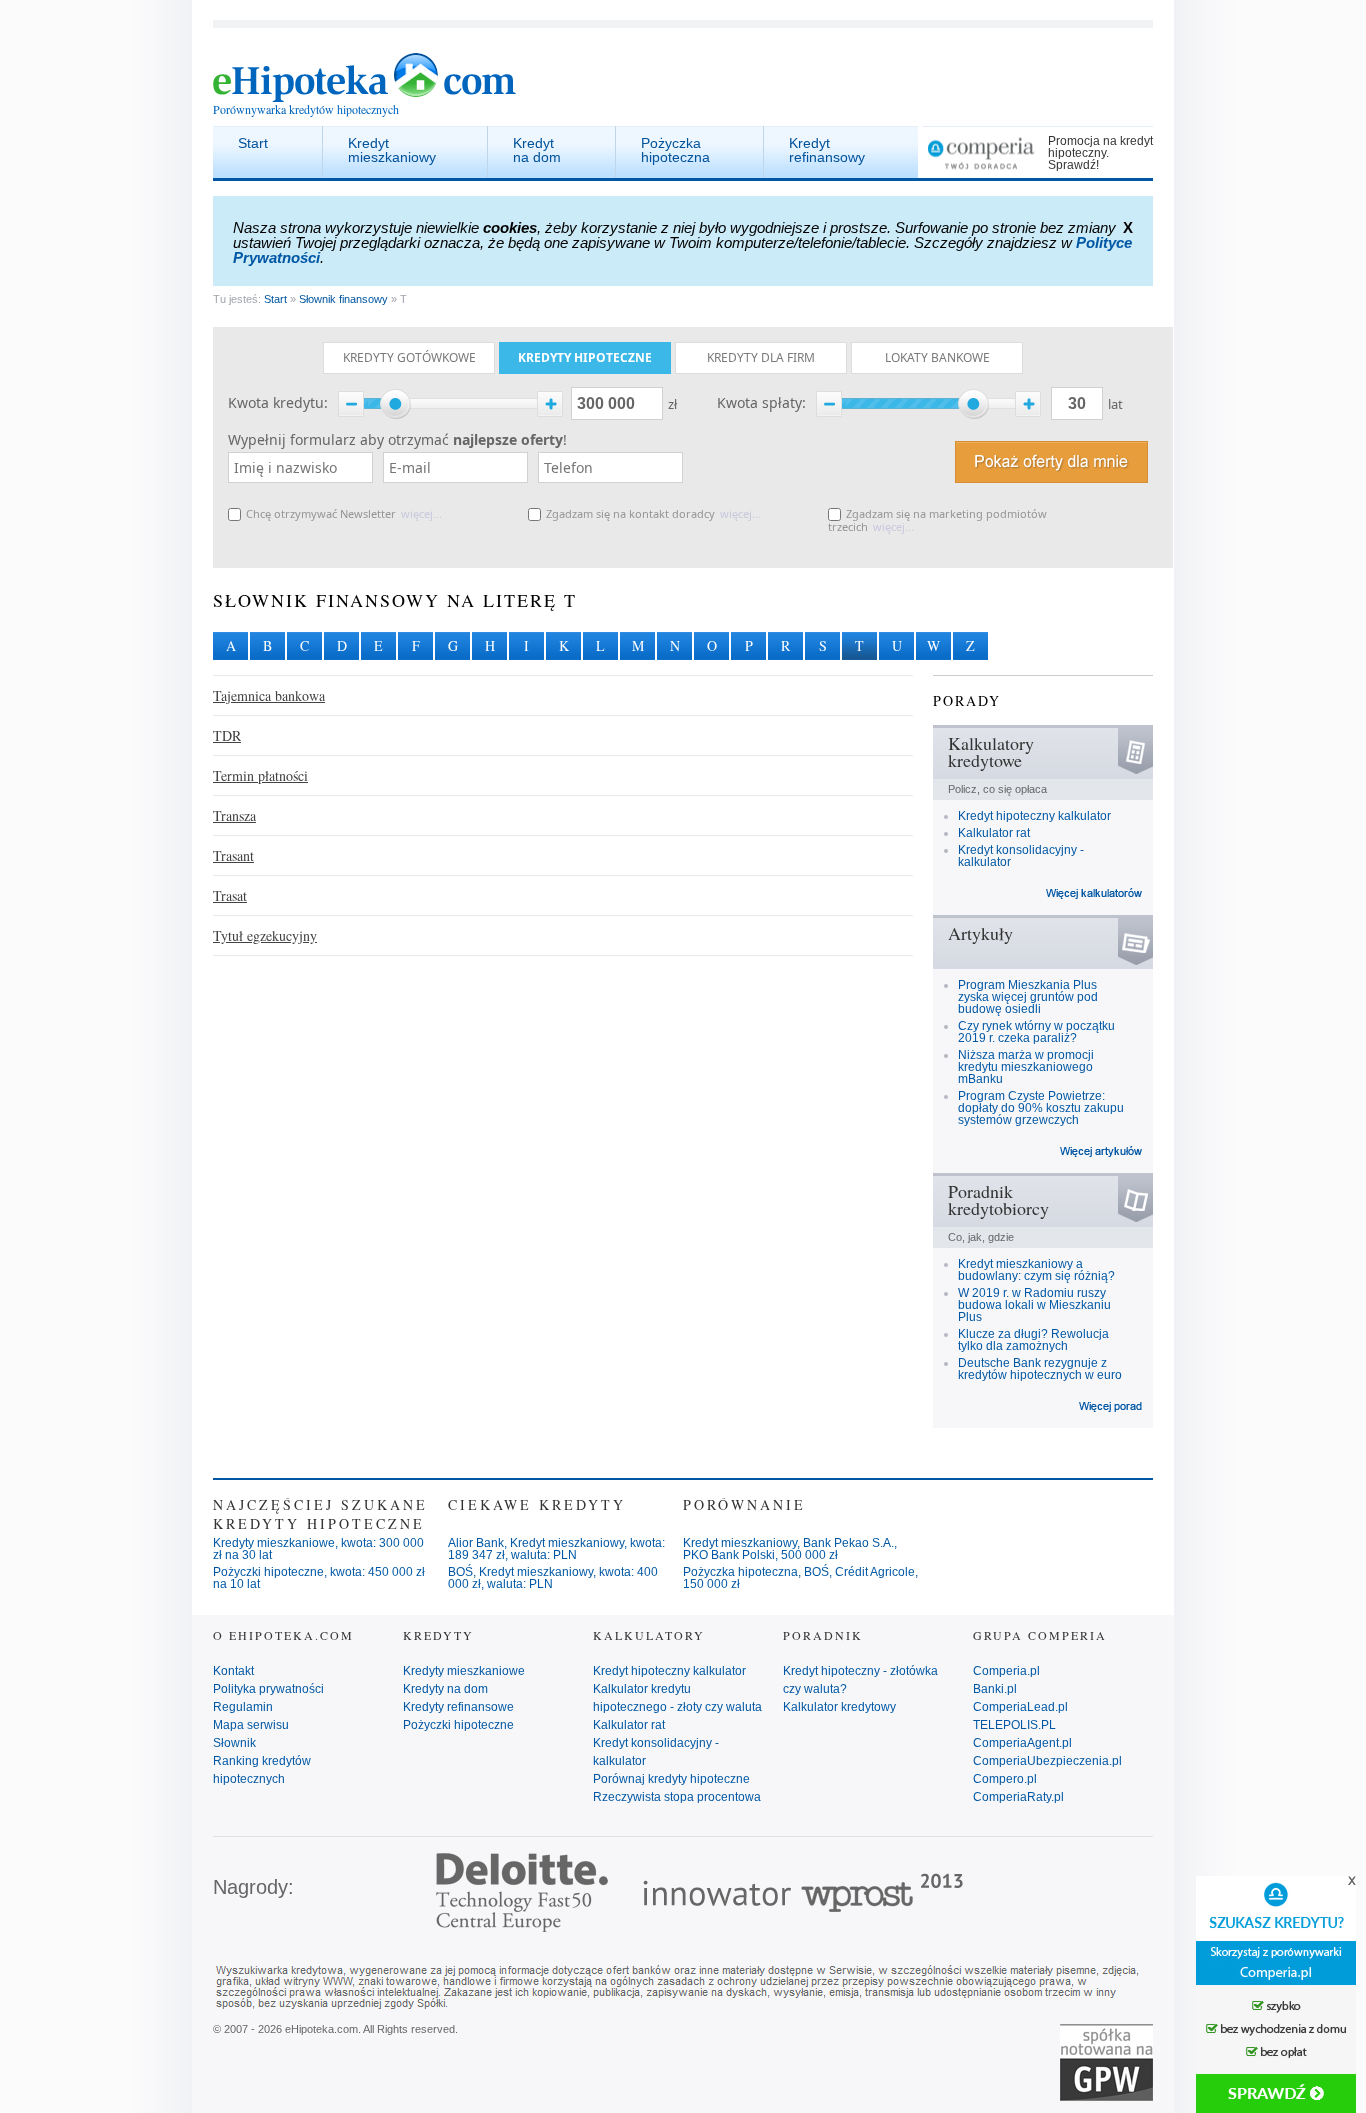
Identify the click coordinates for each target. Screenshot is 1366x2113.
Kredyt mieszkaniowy (392, 150)
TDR (227, 735)
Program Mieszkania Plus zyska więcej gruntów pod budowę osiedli (1028, 997)
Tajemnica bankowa (269, 695)
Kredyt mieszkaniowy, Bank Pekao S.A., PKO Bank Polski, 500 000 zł (790, 1549)
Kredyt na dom (537, 150)
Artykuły (980, 933)
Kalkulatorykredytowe (991, 751)
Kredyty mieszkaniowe (464, 1671)
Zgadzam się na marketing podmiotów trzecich (937, 520)
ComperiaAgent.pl (1022, 1743)
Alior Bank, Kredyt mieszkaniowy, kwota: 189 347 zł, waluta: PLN (556, 1549)
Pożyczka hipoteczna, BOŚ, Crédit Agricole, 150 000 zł (800, 1578)
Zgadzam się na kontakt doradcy (630, 513)
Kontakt (233, 1671)
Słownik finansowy (343, 299)
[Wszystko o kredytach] (1111, 1404)
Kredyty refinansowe (458, 1707)
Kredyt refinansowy (827, 150)
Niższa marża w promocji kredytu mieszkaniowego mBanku (1026, 1067)
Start (253, 143)
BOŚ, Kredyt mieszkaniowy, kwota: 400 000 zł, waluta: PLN (553, 1578)
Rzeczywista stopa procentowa (677, 1797)
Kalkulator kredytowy (839, 1707)
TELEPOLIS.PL (1014, 1725)
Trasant (233, 855)
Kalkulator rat (994, 833)
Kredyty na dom (445, 1689)
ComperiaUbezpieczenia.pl (1047, 1761)
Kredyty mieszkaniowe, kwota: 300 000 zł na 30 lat (318, 1549)
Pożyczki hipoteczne (458, 1725)
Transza (234, 815)
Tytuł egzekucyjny (265, 935)
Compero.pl (1005, 1779)
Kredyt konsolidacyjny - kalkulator (1021, 856)
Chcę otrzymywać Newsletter (321, 513)
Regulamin (243, 1707)
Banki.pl (995, 1689)
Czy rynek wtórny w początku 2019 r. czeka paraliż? (1036, 1032)
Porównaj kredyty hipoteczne (671, 1779)
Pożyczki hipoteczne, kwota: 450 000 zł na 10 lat (319, 1578)
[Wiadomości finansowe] (1101, 1149)
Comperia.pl (1006, 1671)
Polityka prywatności (268, 1689)
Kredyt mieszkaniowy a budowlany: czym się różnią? (1036, 1270)
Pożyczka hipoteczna (675, 150)
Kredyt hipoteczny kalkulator (1034, 816)
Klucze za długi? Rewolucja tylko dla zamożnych (1033, 1340)
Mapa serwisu (251, 1725)
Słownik (234, 1743)
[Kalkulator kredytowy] (1094, 891)
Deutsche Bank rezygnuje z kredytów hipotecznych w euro (1040, 1369)
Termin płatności (260, 775)
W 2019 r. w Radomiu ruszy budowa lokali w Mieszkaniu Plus (1034, 1305)
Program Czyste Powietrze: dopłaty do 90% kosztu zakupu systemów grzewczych (1041, 1108)
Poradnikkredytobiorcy (998, 1199)
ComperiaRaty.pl (1018, 1797)
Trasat (230, 895)
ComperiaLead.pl (1020, 1707)
